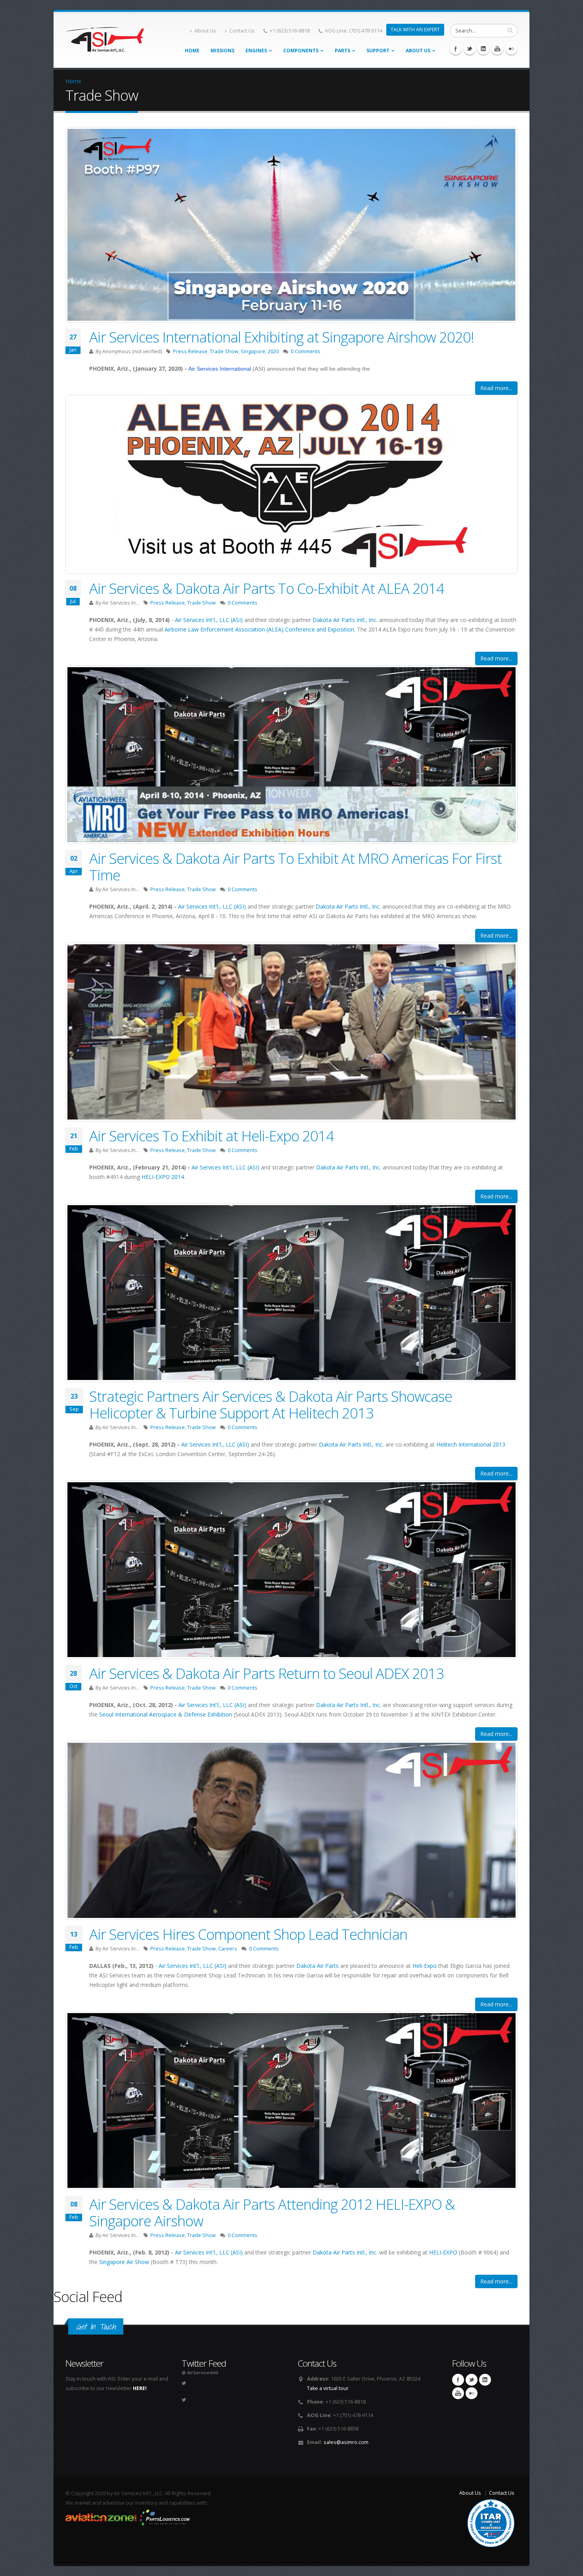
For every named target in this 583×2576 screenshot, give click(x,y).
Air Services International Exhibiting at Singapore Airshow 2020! (282, 337)
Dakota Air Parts (317, 1966)
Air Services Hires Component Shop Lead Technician (248, 1934)
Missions (222, 51)
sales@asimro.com (346, 2442)
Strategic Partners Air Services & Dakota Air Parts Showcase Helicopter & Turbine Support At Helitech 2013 (271, 1405)
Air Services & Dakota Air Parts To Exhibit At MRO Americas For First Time (295, 867)
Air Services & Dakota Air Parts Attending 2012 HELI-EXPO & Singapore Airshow (272, 2212)
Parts (342, 51)
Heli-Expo (425, 1966)
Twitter (470, 49)
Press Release (190, 351)
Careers (228, 1949)
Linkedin (483, 49)
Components (301, 51)
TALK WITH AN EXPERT (415, 30)
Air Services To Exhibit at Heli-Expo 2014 (212, 1136)
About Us (205, 31)
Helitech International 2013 (471, 1444)
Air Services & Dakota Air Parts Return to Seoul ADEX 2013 (267, 1673)
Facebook (456, 49)
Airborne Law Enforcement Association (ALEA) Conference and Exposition (259, 629)
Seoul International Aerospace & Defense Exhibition (166, 1714)
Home (192, 51)
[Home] (105, 37)
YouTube (497, 49)
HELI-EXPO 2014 (163, 1177)
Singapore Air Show (124, 2262)
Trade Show (224, 351)
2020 (273, 351)
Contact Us (242, 31)
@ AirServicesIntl (200, 2372)
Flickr (511, 49)
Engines (256, 51)
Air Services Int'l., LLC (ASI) (209, 620)
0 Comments (306, 351)
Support (378, 51)
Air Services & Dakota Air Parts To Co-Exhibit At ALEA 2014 (267, 588)
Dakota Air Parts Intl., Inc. (345, 620)
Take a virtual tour (328, 2388)
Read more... (496, 388)
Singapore (253, 351)
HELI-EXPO (443, 2252)
